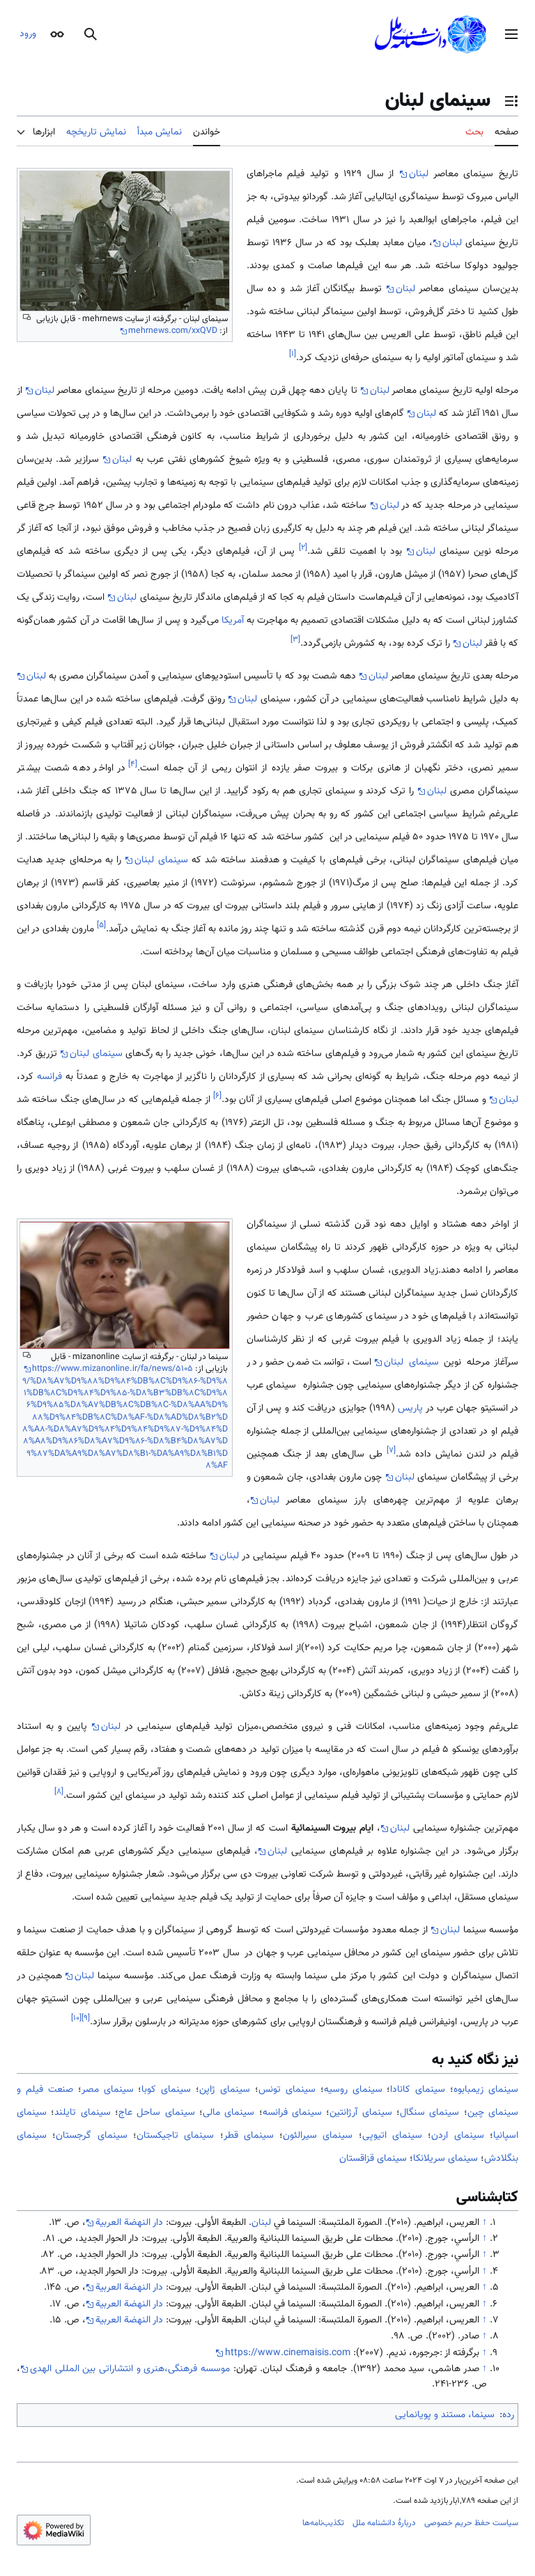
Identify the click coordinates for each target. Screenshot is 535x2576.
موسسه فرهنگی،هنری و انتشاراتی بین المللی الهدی (130, 2369)
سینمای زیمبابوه (486, 2090)
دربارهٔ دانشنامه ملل (384, 2523)
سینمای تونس (287, 2090)
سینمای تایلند (82, 2113)
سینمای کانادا (418, 2090)
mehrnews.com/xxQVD (173, 331)
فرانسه (49, 1077)
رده (508, 2415)
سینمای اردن (457, 2136)
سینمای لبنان (161, 860)
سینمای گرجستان (91, 2136)
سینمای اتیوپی (392, 2136)
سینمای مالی (228, 2113)
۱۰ (76, 2018)
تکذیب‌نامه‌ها (323, 2523)
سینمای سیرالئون (318, 2136)
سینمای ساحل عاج (157, 2113)
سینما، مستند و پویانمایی (445, 2415)
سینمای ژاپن (225, 2090)
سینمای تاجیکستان (175, 2136)
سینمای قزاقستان (373, 2159)
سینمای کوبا (166, 2090)
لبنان (419, 174)
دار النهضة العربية (129, 2223)
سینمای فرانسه (292, 2113)
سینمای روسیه (353, 2090)
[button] (511, 34)
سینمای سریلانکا (445, 2159)
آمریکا (233, 621)
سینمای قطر (249, 2136)
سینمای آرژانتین (360, 2113)
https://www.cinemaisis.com (288, 2353)
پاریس (410, 1409)
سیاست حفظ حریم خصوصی (471, 2523)
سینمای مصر (108, 2090)
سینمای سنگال (429, 2113)
